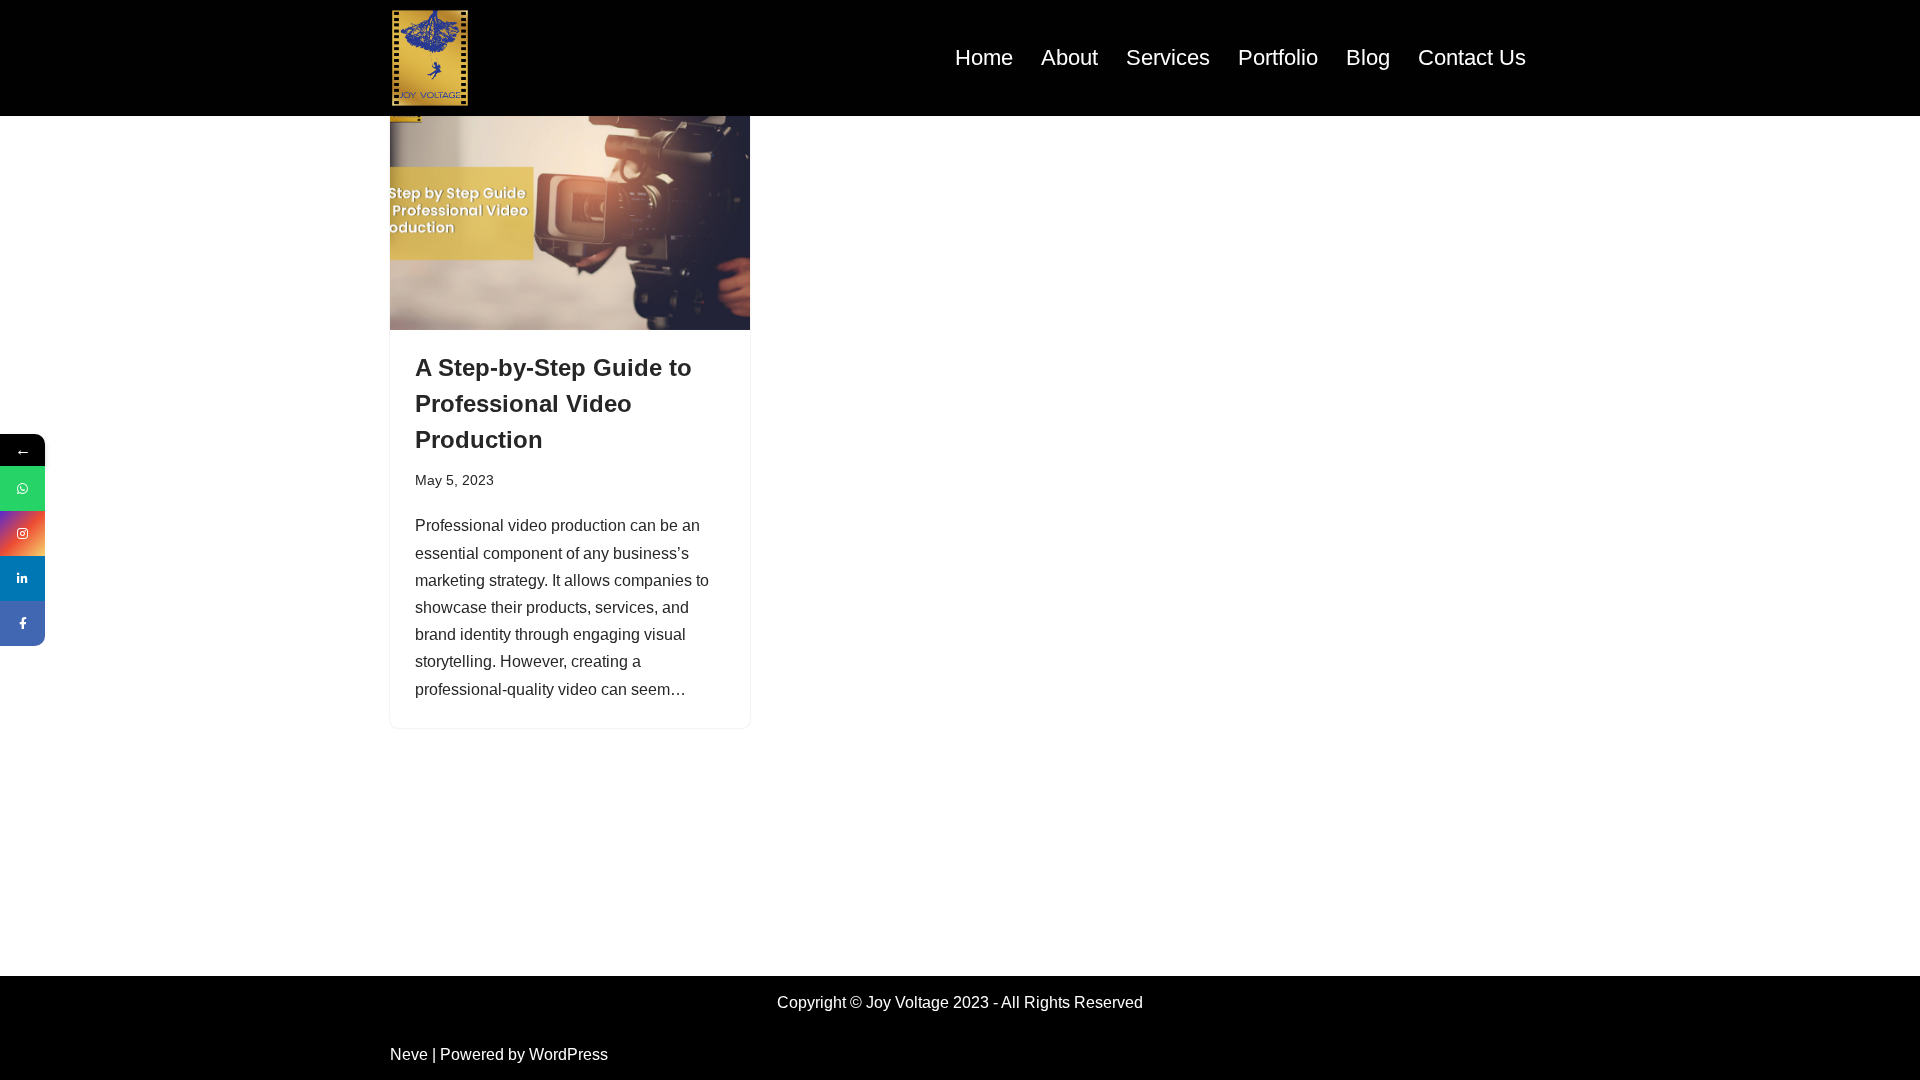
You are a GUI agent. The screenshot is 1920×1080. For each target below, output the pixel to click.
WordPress (568, 1054)
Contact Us (1472, 57)
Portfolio (1278, 57)
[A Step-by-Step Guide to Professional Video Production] (570, 195)
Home (984, 57)
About (1069, 57)
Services (1168, 57)
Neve (409, 1054)
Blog (1368, 57)
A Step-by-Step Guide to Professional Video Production (553, 403)
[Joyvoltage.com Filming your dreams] (430, 58)
